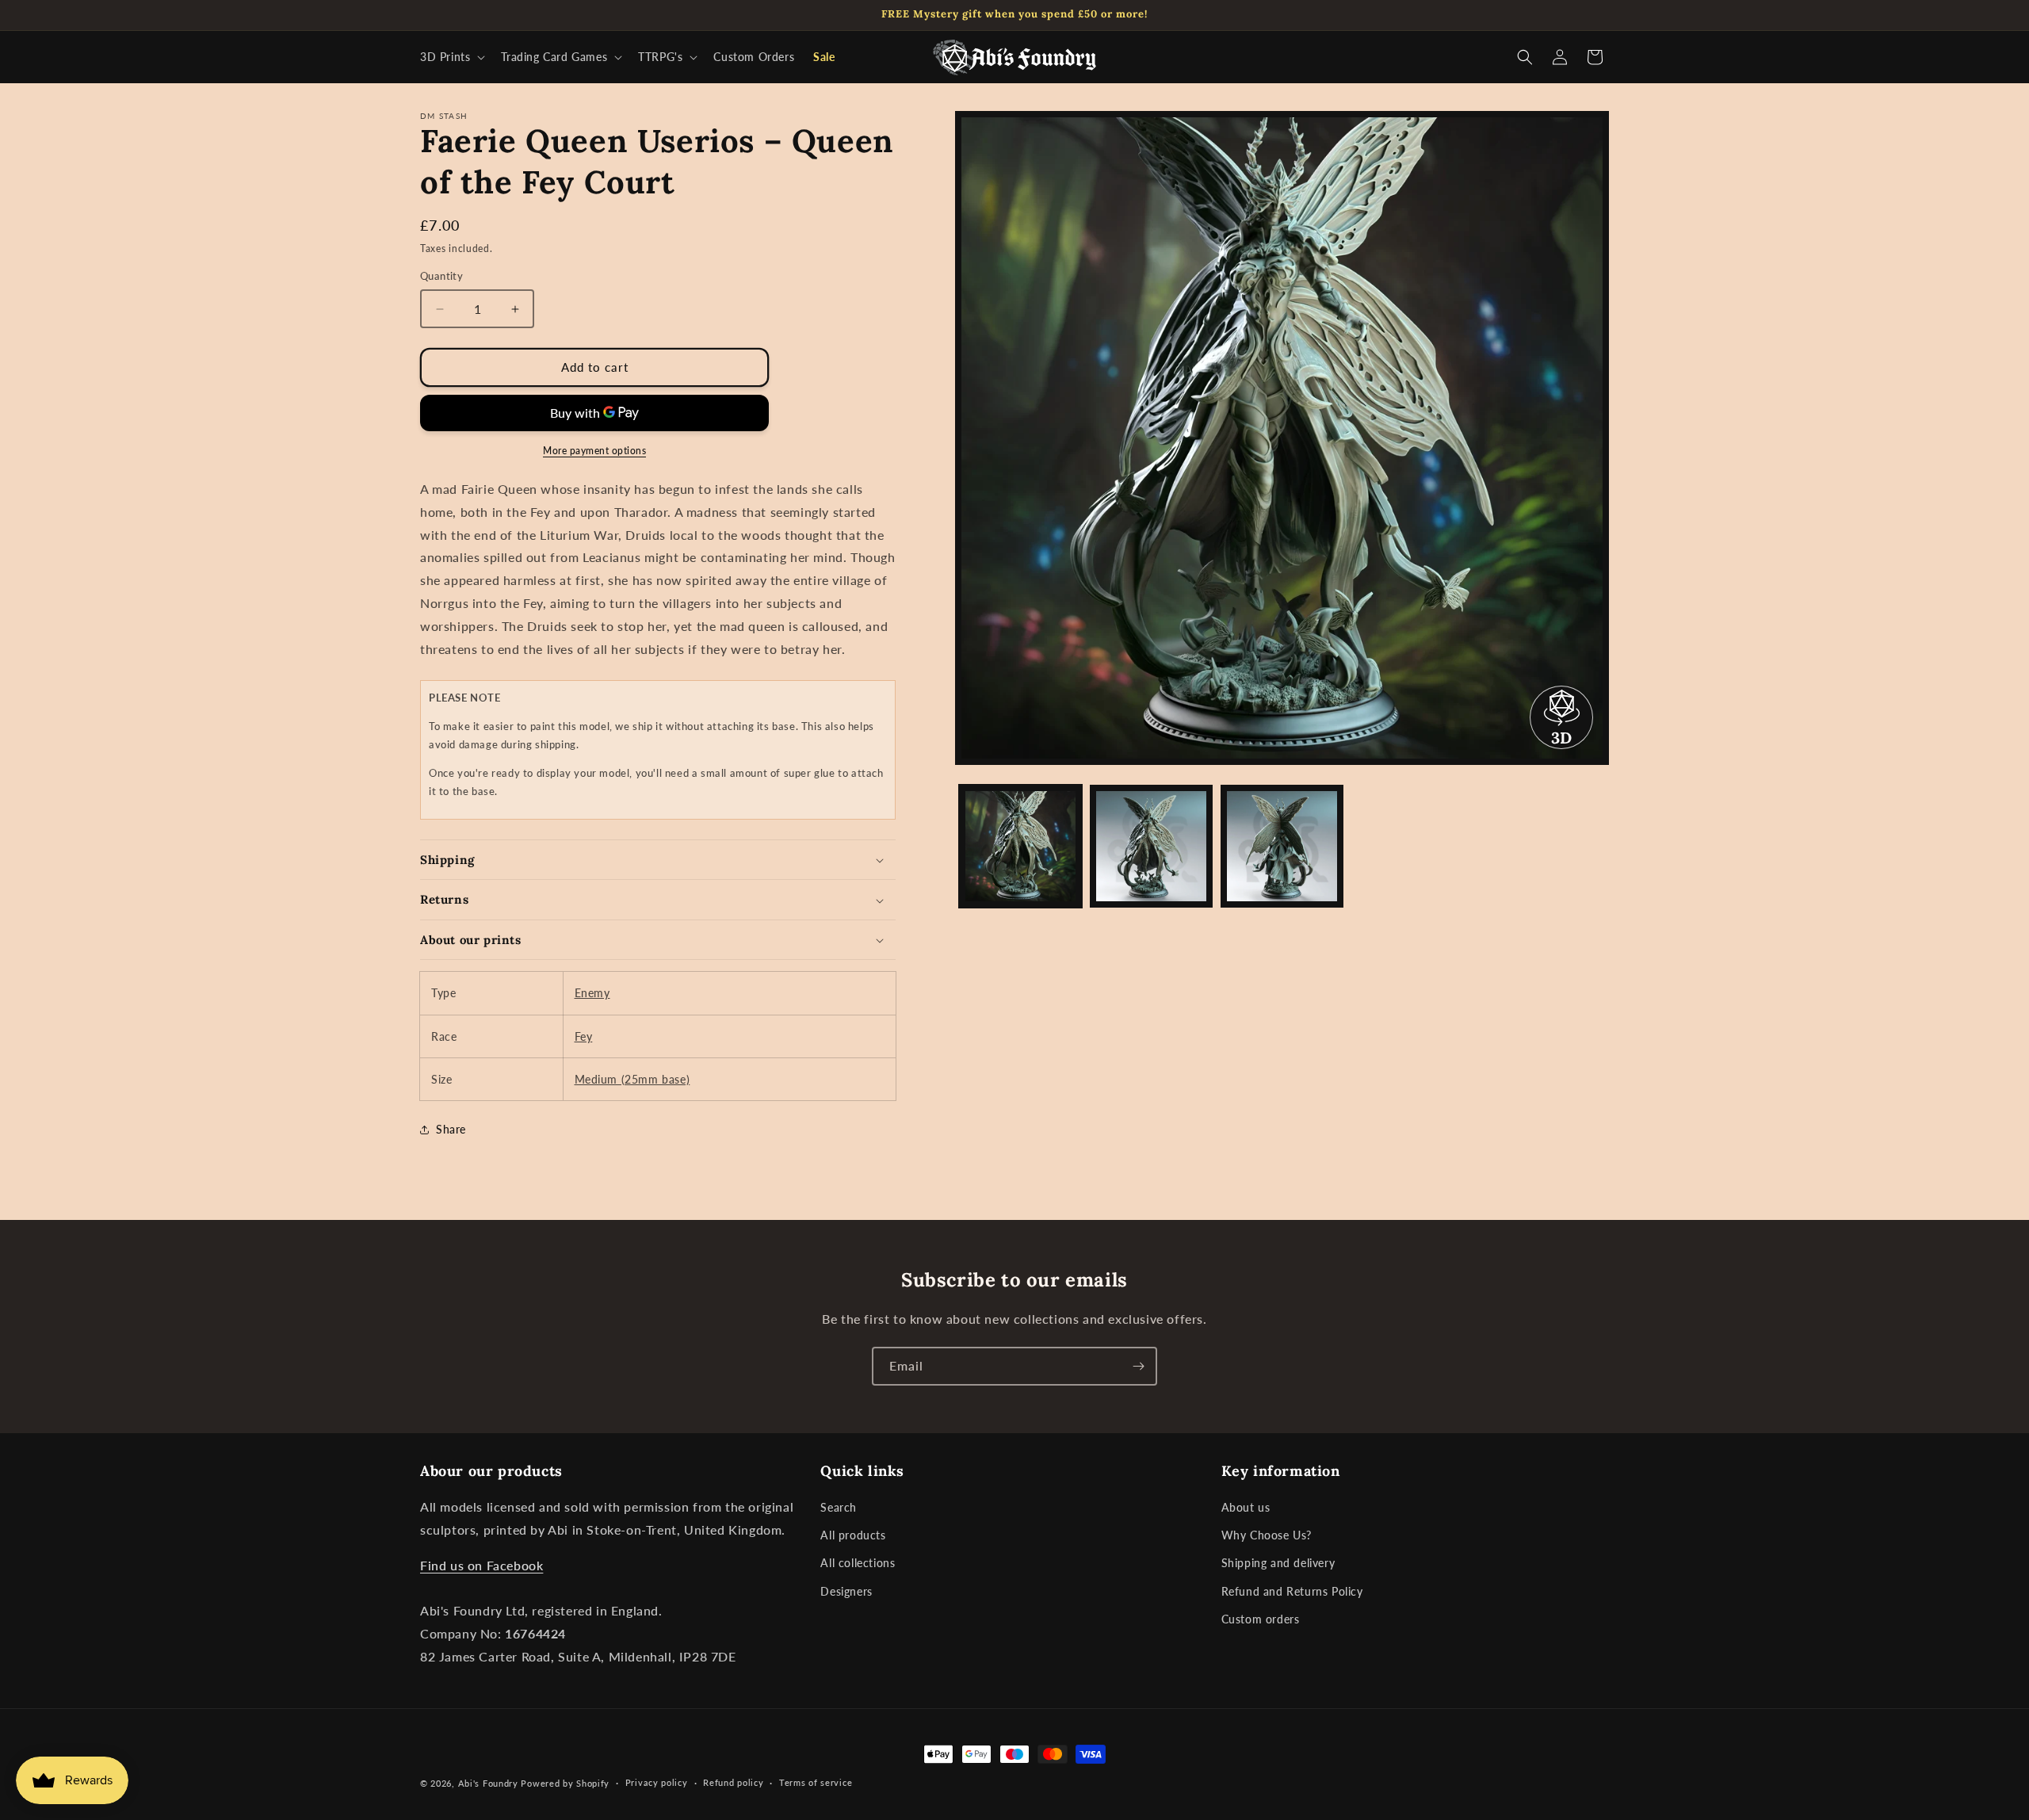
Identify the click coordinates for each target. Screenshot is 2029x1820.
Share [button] (451, 1130)
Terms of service (816, 1782)
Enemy (592, 994)
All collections (858, 1563)
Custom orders (1261, 1619)
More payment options (594, 451)
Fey (584, 1036)
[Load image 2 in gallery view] (1151, 846)
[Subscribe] (1138, 1366)
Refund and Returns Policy (1292, 1591)
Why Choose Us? (1267, 1535)
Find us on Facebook (481, 1565)
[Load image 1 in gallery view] (1020, 846)
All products (853, 1535)
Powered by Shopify (565, 1783)
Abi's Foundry (488, 1783)
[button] (451, 57)
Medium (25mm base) (632, 1079)
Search (839, 1507)
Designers (846, 1591)
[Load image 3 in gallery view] (1282, 846)
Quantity (441, 277)
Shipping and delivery (1278, 1563)
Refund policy (733, 1782)
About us (1246, 1507)
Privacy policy (657, 1782)
